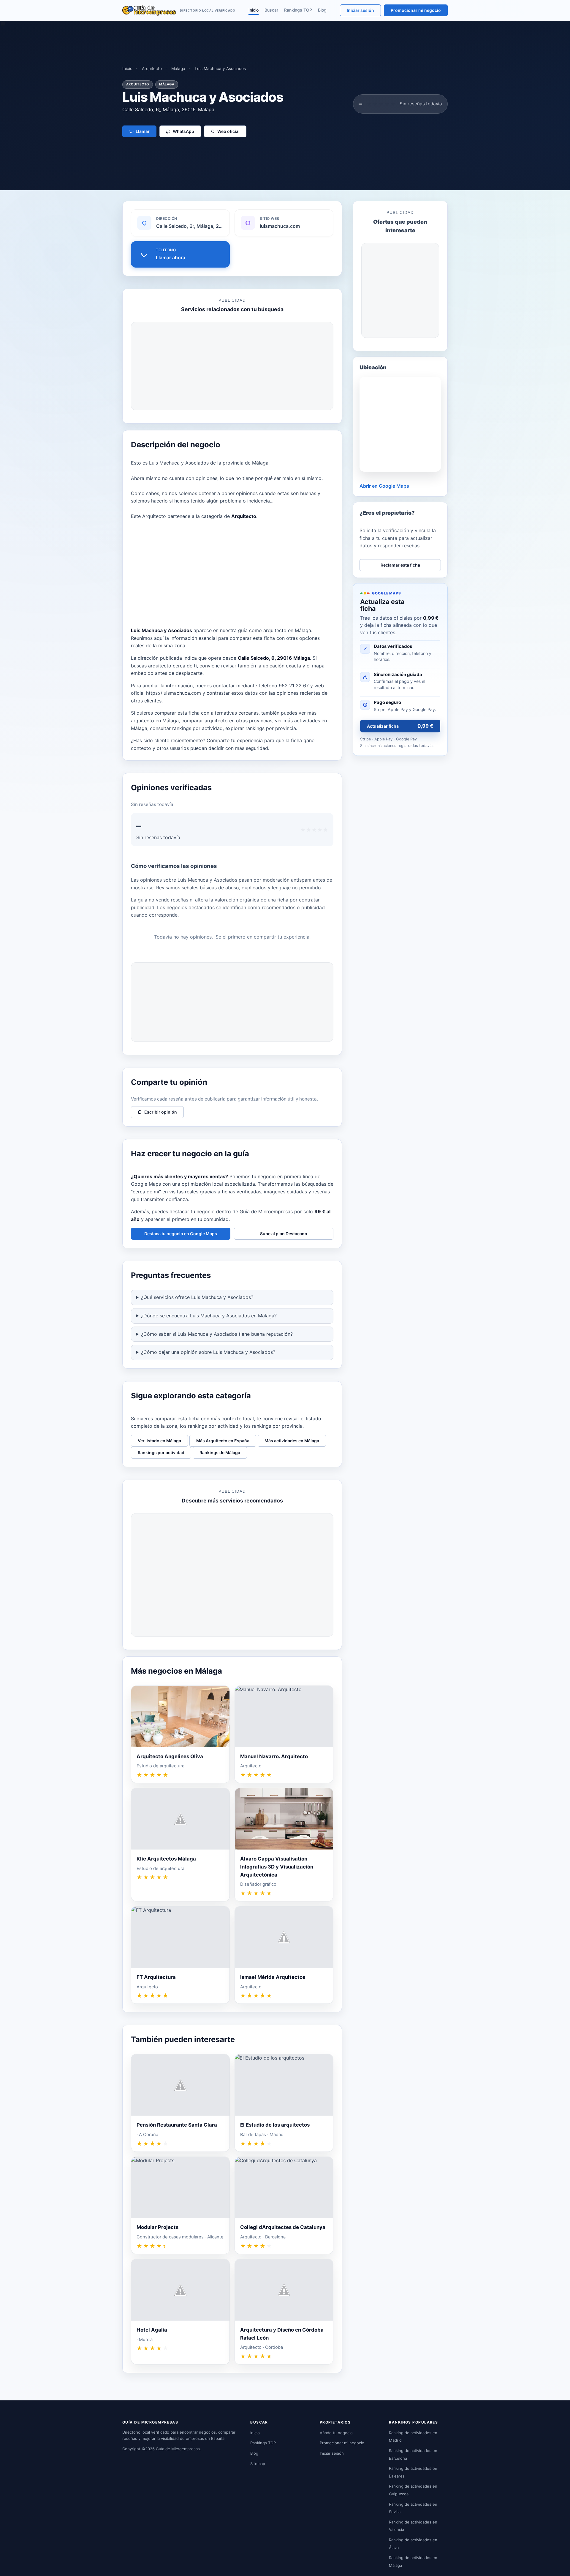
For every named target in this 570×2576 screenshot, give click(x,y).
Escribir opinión (161, 1112)
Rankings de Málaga (220, 1452)
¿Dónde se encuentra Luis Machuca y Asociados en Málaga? (209, 1316)
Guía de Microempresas (178, 2449)
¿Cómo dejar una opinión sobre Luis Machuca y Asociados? (208, 1352)
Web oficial (228, 131)
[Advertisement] (232, 366)
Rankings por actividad (161, 1452)
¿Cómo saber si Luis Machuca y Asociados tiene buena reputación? (217, 1334)
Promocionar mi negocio (416, 10)
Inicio (254, 10)
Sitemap (258, 2464)
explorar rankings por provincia (261, 728)
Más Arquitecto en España (223, 1441)
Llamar (143, 131)
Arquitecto (152, 69)
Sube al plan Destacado (284, 1234)
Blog (322, 10)
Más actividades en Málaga (292, 1441)
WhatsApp (183, 131)
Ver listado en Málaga (159, 1441)
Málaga (178, 69)
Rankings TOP (298, 10)
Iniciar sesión (360, 10)
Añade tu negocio (336, 2433)
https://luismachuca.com (174, 693)
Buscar (271, 10)
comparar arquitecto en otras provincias (227, 721)
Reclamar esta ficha (400, 565)
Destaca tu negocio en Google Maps (181, 1234)
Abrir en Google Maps (384, 486)
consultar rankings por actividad (186, 728)
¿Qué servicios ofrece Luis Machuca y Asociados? (197, 1297)
